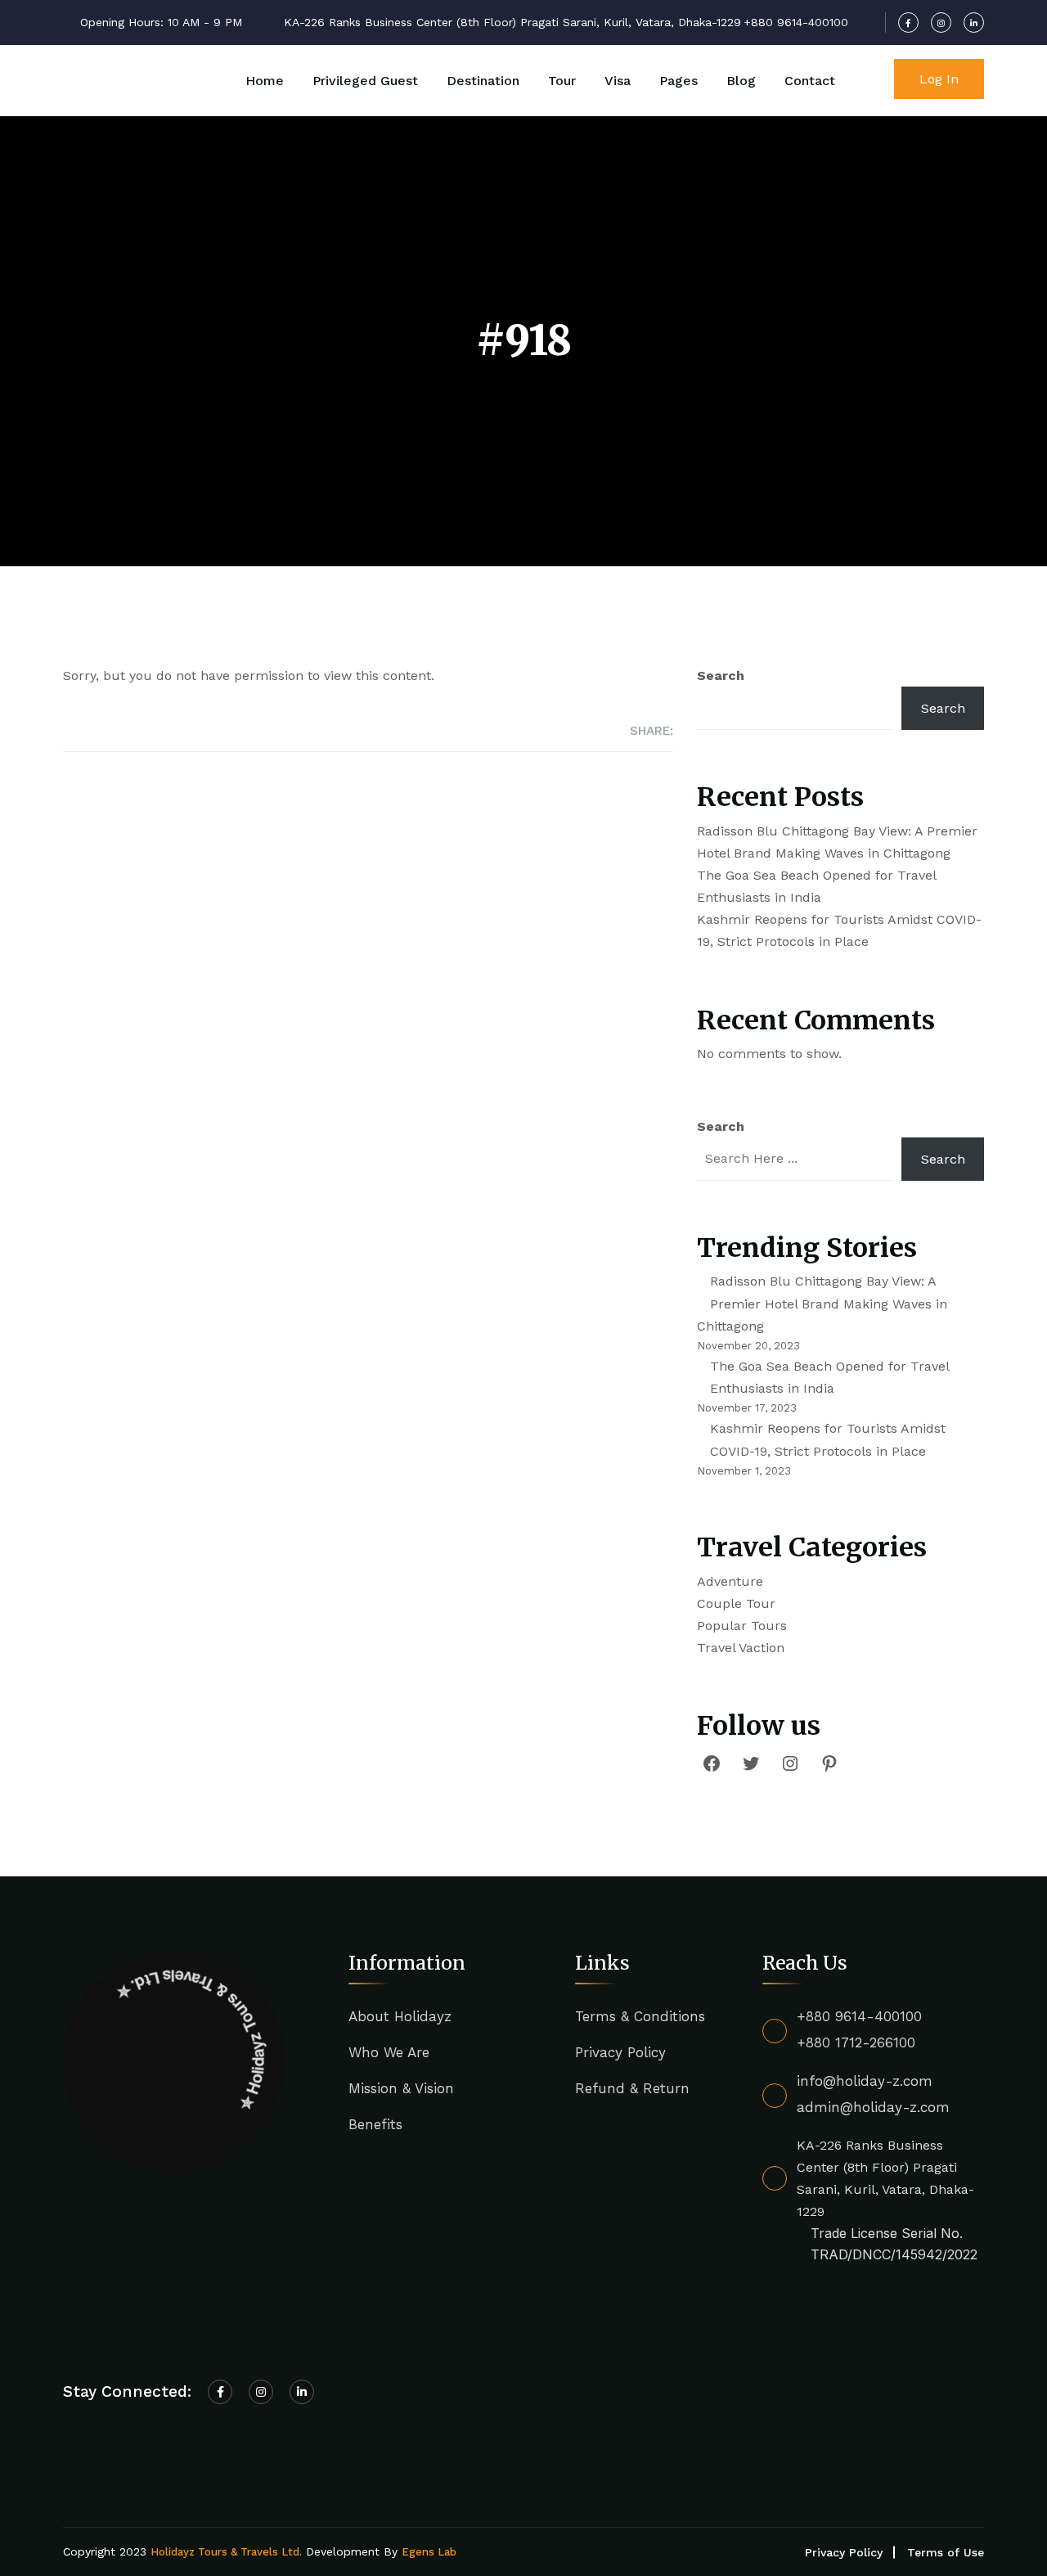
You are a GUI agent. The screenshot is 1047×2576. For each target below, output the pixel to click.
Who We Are (389, 2052)
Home (265, 81)
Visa (618, 81)
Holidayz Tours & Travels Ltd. (226, 2552)
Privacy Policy (620, 2052)
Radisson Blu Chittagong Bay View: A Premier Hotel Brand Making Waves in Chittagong (822, 1303)
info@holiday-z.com (865, 2081)
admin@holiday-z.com (873, 2107)
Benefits (375, 2124)
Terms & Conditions (640, 2016)
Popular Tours (742, 1626)
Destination (483, 81)
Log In (939, 79)
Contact (810, 81)
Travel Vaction (741, 1648)
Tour (562, 81)
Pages (679, 81)
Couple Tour (736, 1603)
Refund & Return (632, 2088)
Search (721, 676)
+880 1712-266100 (856, 2042)
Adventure (730, 1581)
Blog (741, 81)
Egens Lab (429, 2552)
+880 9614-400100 (859, 2016)
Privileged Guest (365, 81)
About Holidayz (400, 2016)
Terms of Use (946, 2552)
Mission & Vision (401, 2088)
